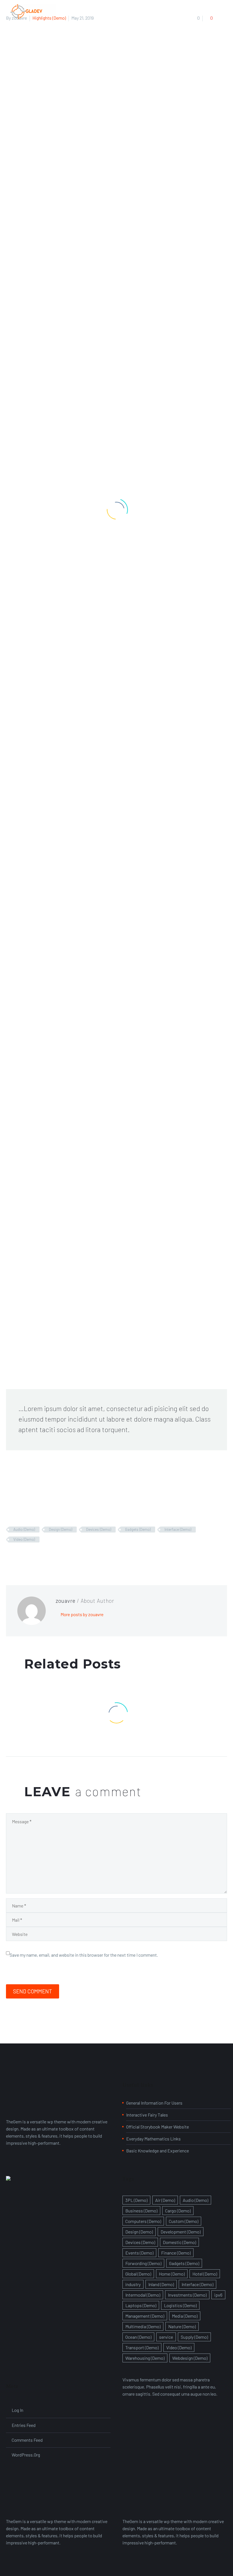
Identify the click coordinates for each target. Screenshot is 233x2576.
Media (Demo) (185, 2316)
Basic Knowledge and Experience (158, 2151)
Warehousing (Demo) (145, 2358)
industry (133, 2284)
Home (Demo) (172, 2274)
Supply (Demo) (194, 2337)
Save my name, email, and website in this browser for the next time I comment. (84, 1955)
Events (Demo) (139, 2253)
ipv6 (218, 2295)
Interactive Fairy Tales (147, 2115)
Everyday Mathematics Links (153, 2139)
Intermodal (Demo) (143, 2295)
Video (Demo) (24, 1539)
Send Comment (33, 1991)
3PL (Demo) (136, 2200)
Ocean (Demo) (138, 2337)
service (166, 2337)
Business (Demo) (141, 2211)
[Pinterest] (26, 1556)
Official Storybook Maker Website (158, 2127)
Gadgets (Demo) (138, 1529)
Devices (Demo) (99, 1529)
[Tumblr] (34, 1556)
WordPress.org (26, 2455)
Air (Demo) (165, 2200)
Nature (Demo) (182, 2326)
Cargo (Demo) (178, 2211)
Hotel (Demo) (205, 2274)
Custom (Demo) (184, 2221)
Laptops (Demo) (141, 2305)
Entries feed (24, 2425)
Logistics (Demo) (180, 2305)
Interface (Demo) (178, 1529)
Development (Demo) (181, 2232)
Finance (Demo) (176, 2253)
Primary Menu (74, 12)
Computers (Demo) (143, 2221)
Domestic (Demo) (179, 2242)
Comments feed (27, 2440)
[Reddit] (51, 1556)
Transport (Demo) (142, 2347)
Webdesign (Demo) (190, 2358)
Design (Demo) (61, 1529)
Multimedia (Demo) (143, 2326)
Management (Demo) (145, 2316)
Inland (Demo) (161, 2284)
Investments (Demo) (187, 2295)
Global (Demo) (138, 2274)
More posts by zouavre (82, 1614)
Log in (17, 2410)
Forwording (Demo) (143, 2263)
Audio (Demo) (24, 1529)
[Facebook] (10, 1556)
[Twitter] (18, 1556)
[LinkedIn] (43, 1556)
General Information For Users (154, 2103)
